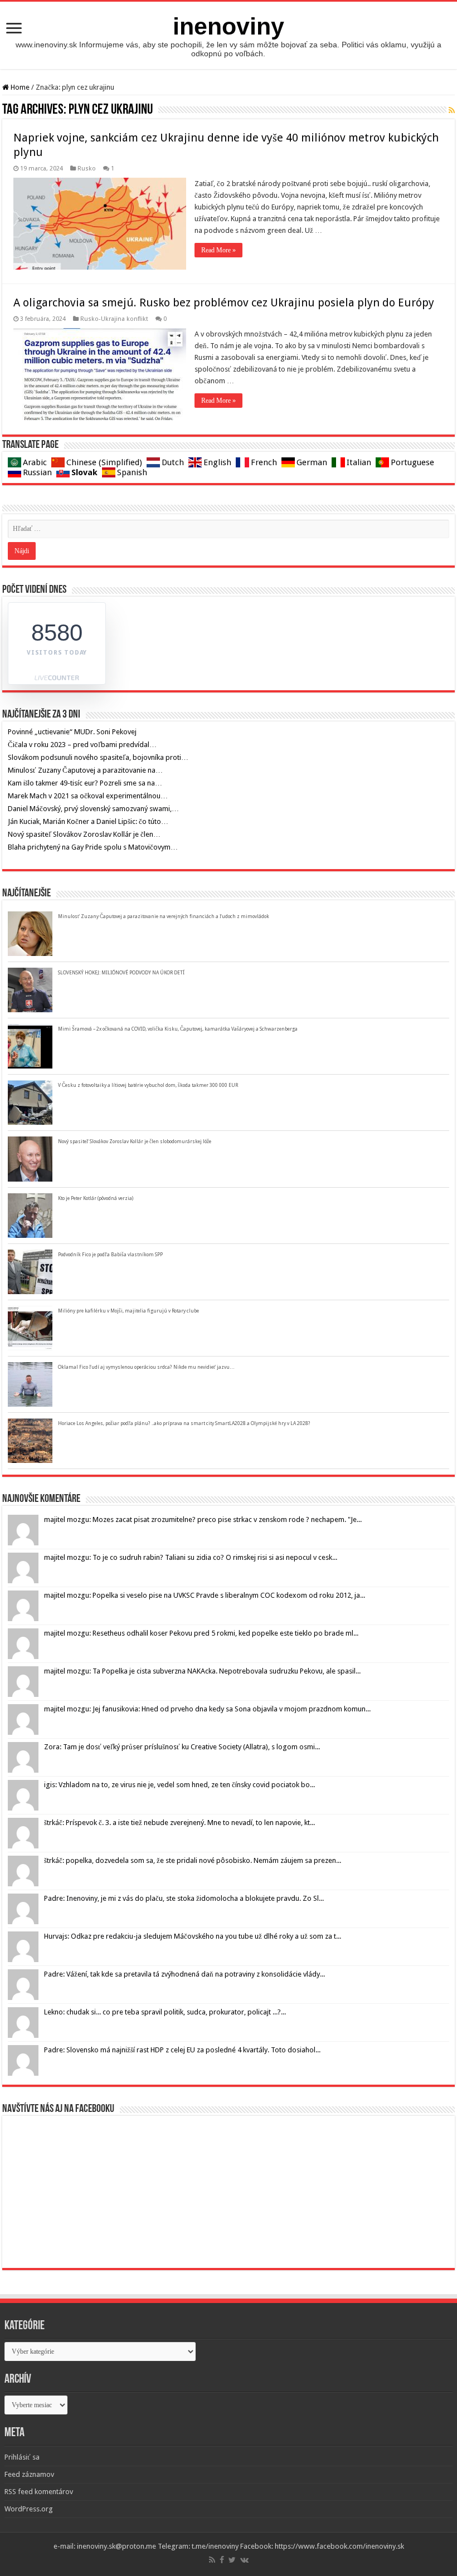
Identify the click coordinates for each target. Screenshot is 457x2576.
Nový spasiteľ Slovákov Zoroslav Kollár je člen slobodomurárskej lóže (135, 1141)
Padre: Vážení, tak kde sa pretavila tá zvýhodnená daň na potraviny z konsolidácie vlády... (184, 1974)
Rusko (87, 169)
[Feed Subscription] (452, 110)
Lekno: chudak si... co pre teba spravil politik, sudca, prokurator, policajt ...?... (165, 2012)
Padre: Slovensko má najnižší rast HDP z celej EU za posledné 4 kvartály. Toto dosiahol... (182, 2050)
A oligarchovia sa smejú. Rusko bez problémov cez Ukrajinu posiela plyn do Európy (224, 303)
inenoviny (229, 26)
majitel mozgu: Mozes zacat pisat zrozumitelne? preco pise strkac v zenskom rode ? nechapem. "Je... (203, 1519)
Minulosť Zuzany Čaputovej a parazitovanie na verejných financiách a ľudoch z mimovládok (164, 916)
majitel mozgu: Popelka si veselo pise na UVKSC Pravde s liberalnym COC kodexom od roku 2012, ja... (205, 1595)
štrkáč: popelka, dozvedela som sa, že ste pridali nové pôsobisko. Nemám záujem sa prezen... (193, 1860)
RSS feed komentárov (39, 2492)
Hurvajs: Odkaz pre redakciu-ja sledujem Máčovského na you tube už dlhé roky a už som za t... (193, 1936)
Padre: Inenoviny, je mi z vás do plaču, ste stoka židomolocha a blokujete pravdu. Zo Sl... (184, 1898)
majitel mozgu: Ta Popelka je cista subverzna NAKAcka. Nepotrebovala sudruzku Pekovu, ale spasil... (202, 1671)
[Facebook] (222, 2560)
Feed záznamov (29, 2474)
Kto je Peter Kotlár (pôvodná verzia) (96, 1198)
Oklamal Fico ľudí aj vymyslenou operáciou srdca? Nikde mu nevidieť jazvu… (146, 1367)
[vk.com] (244, 2560)
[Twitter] (232, 2560)
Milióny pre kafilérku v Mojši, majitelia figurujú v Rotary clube (128, 1311)
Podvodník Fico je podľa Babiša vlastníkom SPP (110, 1255)
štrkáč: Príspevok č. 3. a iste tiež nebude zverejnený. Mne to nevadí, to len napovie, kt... (179, 1823)
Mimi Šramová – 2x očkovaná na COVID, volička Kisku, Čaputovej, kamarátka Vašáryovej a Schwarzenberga (178, 1029)
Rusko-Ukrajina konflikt (114, 319)
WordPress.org (29, 2509)
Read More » (218, 250)
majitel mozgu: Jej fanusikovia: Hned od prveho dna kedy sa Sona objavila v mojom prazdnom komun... (207, 1709)
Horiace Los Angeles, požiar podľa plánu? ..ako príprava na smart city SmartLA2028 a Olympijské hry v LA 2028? (184, 1423)
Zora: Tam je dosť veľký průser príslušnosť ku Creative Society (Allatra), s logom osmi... (182, 1747)
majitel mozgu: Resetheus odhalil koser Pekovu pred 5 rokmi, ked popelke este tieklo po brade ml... (201, 1633)
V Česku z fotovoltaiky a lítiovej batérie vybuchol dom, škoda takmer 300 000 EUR (148, 1085)
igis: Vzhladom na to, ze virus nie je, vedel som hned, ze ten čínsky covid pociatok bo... (179, 1785)
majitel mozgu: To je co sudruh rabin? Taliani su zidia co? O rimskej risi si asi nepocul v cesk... (191, 1557)
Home (19, 87)
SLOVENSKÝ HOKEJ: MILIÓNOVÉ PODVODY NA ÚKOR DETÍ (121, 973)
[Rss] (212, 2560)
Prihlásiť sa (22, 2457)
